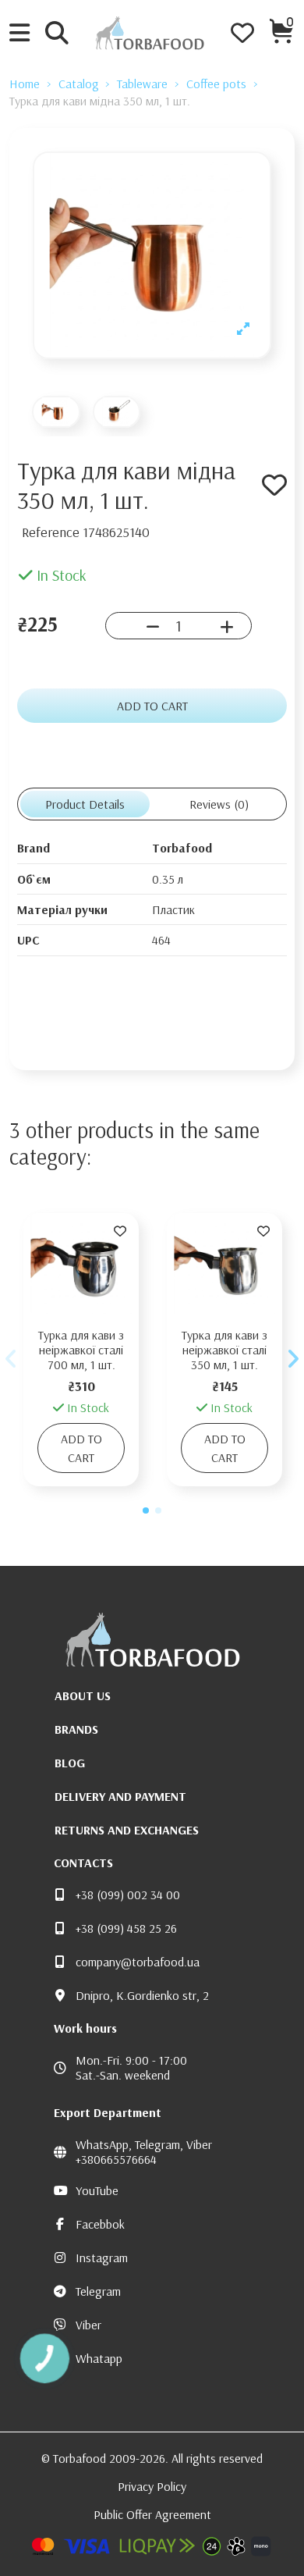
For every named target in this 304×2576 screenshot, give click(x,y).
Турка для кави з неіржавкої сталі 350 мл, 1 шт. (224, 1350)
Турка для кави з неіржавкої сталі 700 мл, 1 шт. (81, 1350)
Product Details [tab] (85, 804)
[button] (146, 1510)
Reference (51, 532)
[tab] (219, 804)
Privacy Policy (152, 2486)
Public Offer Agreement (152, 2514)
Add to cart (152, 706)
